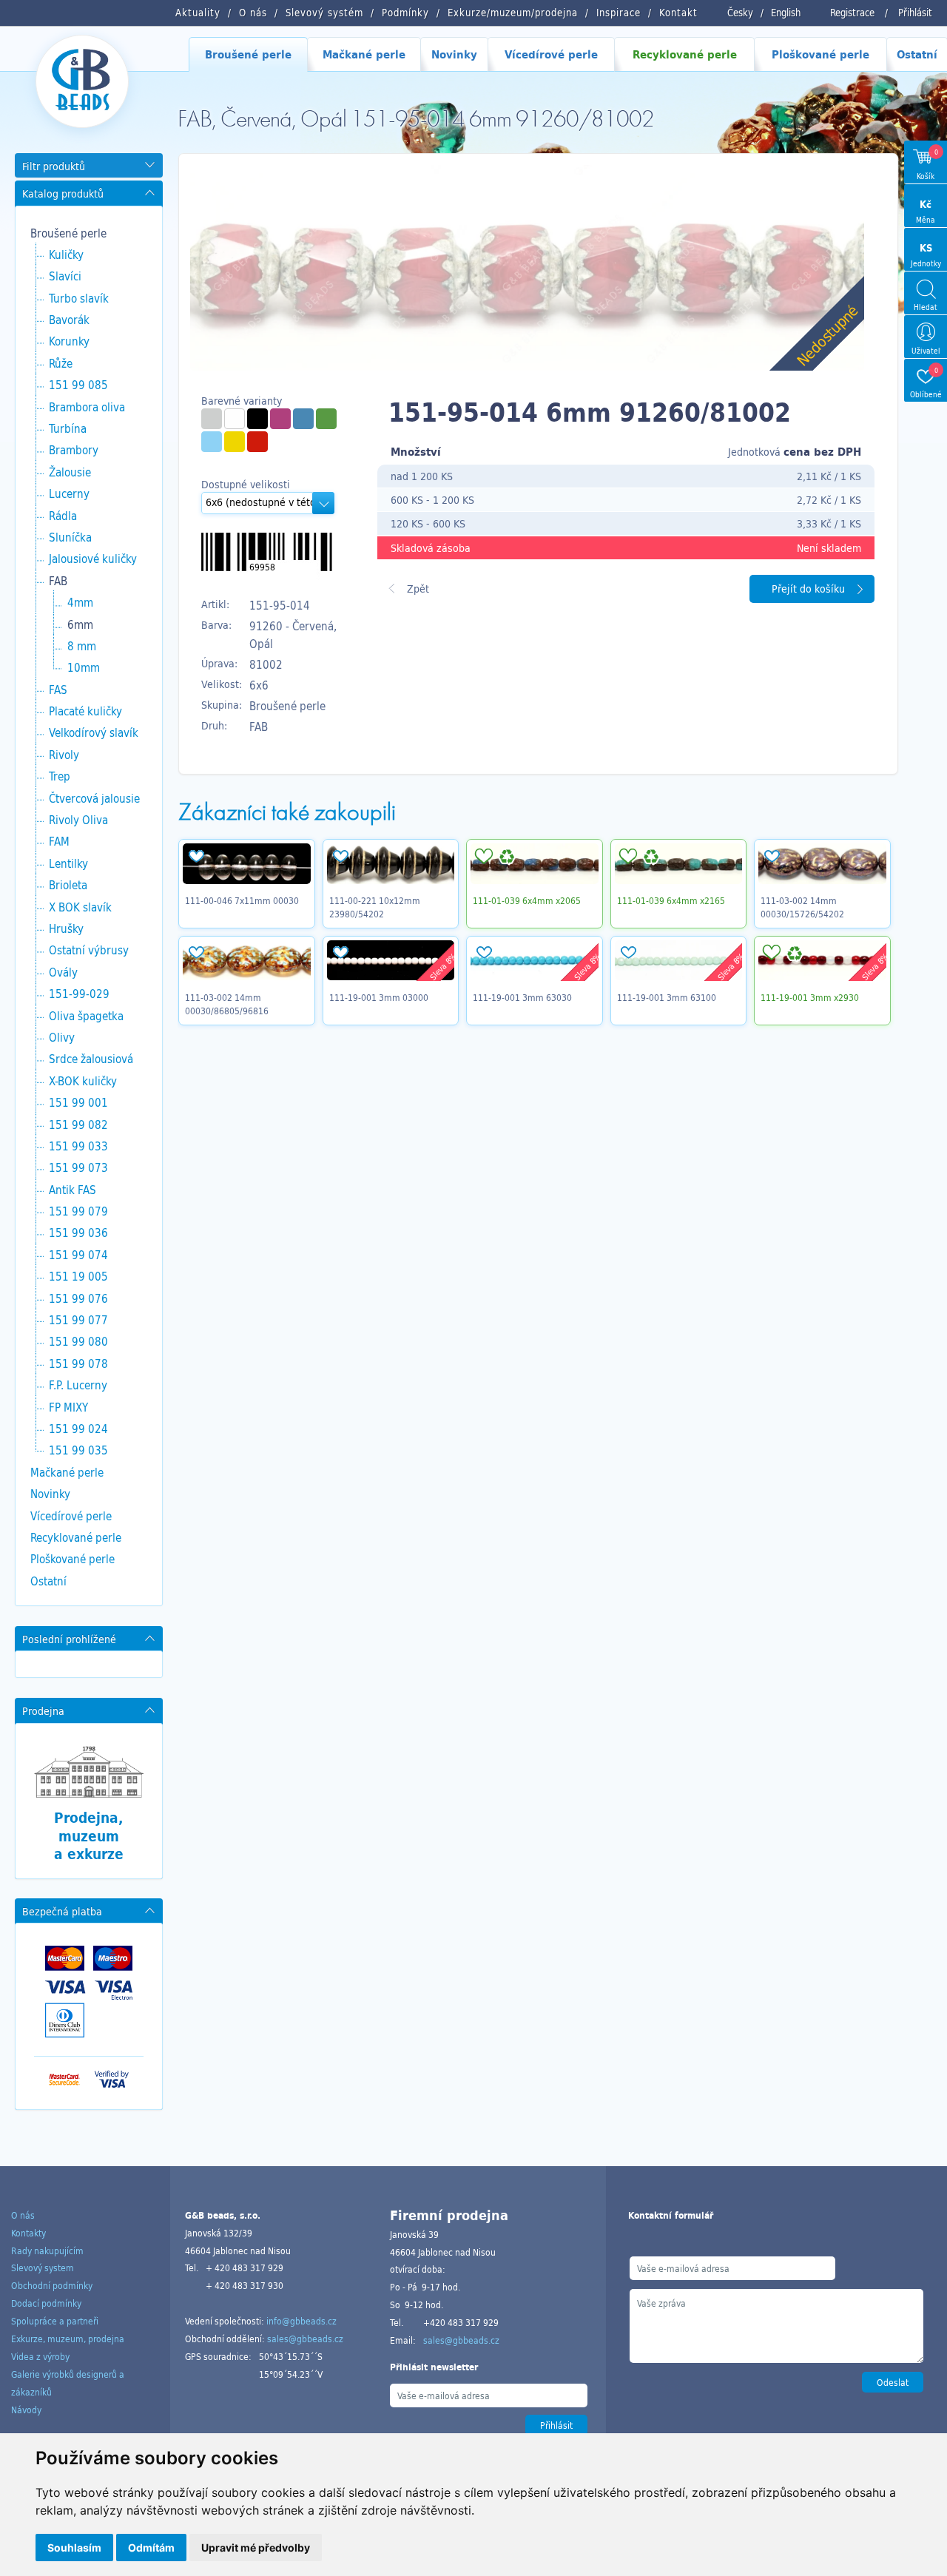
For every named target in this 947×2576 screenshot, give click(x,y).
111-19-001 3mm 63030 (522, 997)
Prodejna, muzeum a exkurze (89, 1836)
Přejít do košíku (808, 589)
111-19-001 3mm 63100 (667, 997)
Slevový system (43, 2268)
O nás (23, 2215)
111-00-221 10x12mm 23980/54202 (375, 907)
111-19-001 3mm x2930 (810, 997)
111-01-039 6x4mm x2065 (527, 900)
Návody (26, 2410)
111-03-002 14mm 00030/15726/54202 (802, 907)
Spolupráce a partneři (55, 2321)
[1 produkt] (212, 419)
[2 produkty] (303, 419)
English (786, 13)
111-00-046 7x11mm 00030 (242, 900)
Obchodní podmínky (52, 2285)
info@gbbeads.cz (301, 2321)
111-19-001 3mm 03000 (379, 997)
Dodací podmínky (46, 2303)
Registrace (852, 13)
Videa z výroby (40, 2356)
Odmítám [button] (151, 2548)
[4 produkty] (257, 419)
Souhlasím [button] (74, 2548)
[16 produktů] (235, 442)
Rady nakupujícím (47, 2250)
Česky (740, 13)
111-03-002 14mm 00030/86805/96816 (227, 1004)
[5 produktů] (235, 419)
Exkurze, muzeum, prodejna (68, 2339)
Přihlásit (915, 13)
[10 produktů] (280, 419)
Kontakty (28, 2233)
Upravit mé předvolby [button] (256, 2548)
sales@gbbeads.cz (305, 2339)
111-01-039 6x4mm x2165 (671, 900)
